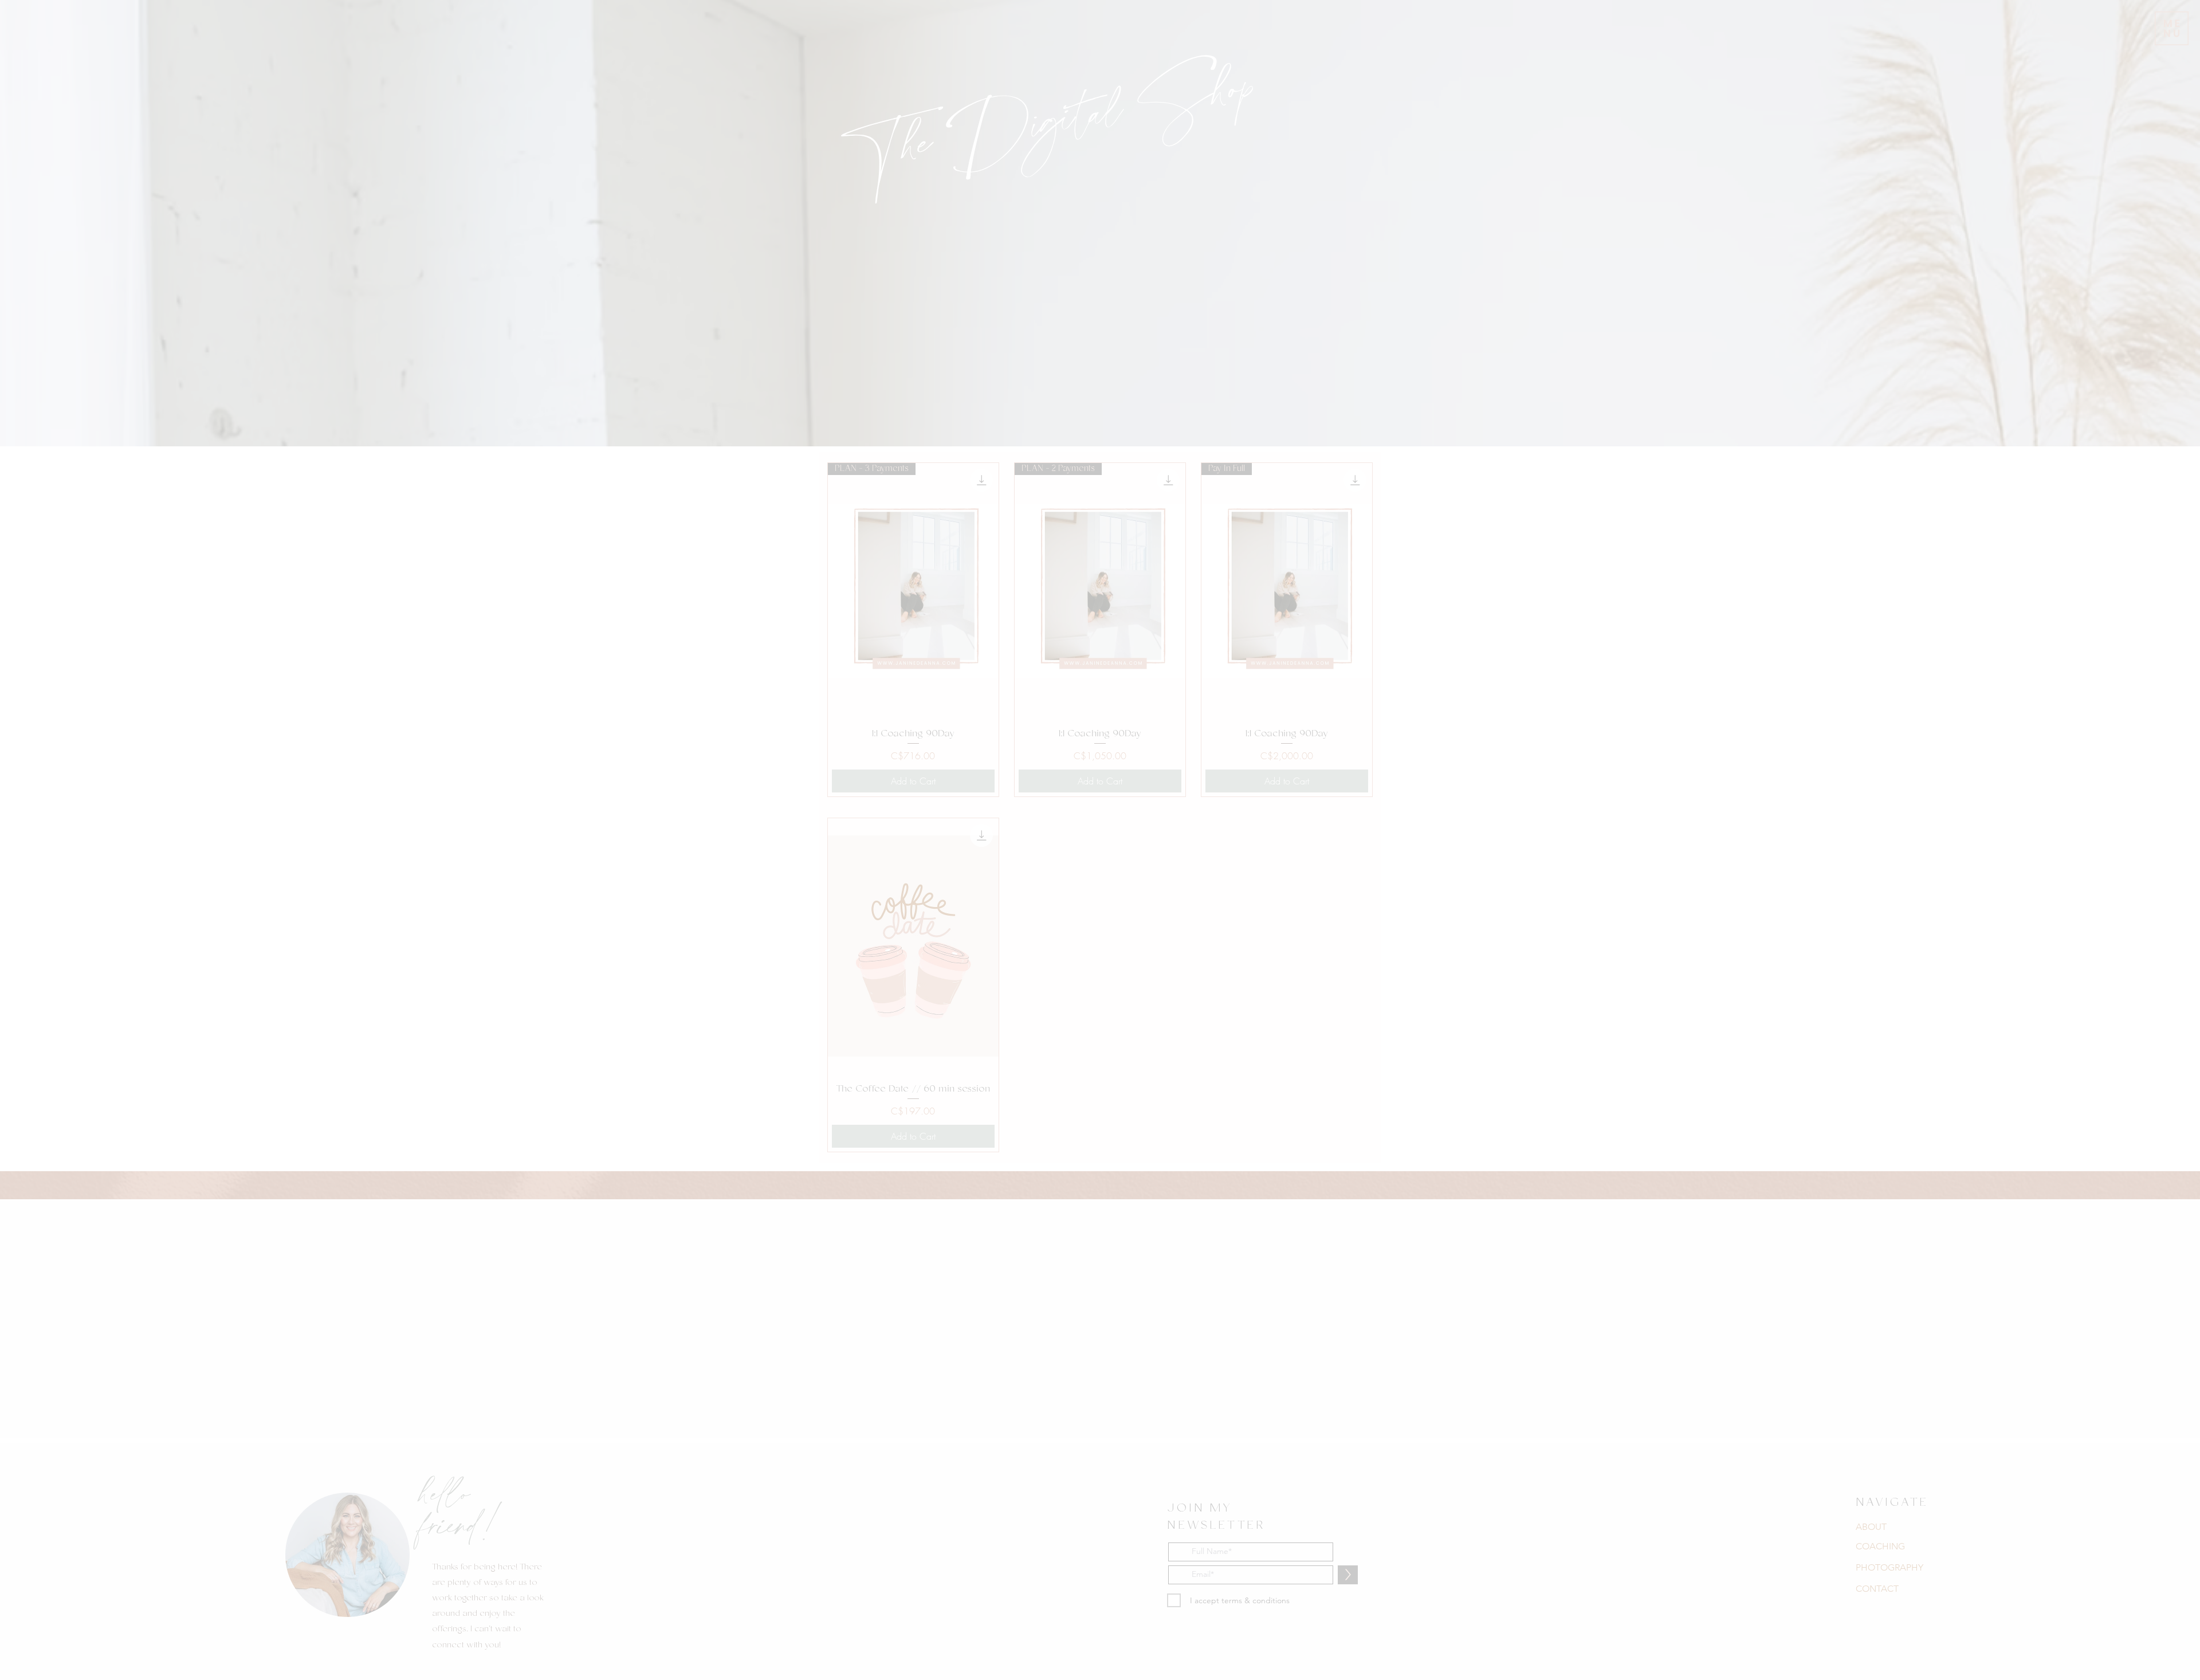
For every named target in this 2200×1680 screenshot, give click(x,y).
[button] (1265, 684)
